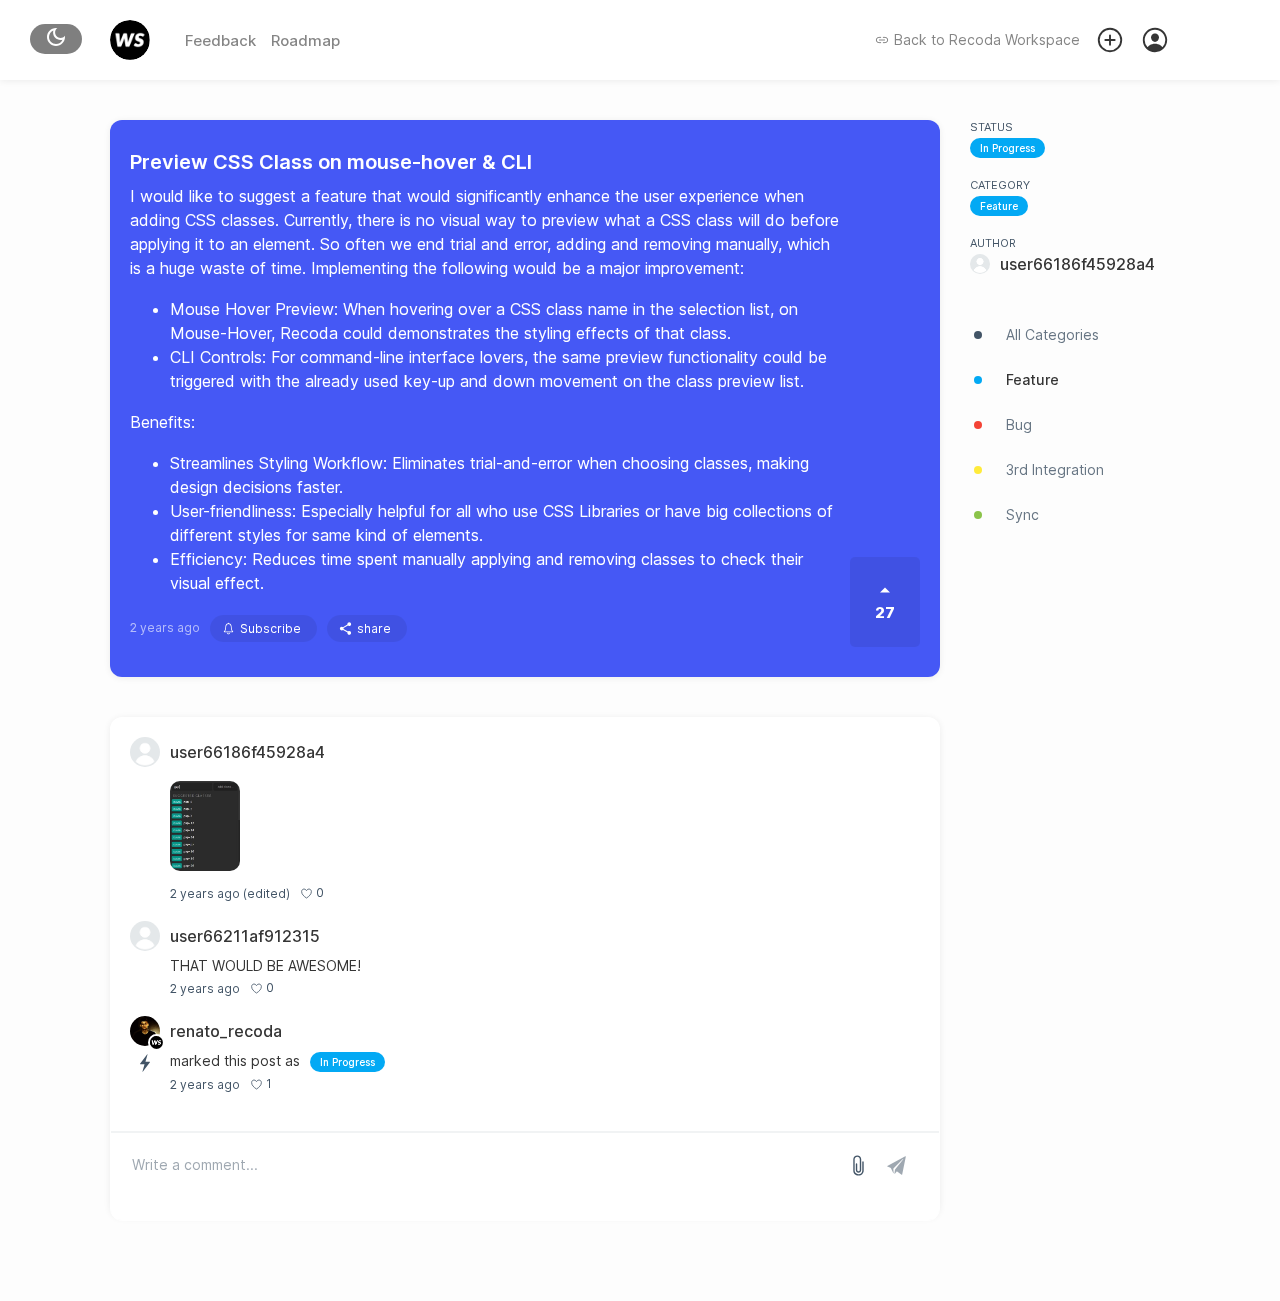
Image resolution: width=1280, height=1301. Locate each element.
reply (349, 893)
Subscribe (270, 628)
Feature (999, 206)
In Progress (1007, 148)
